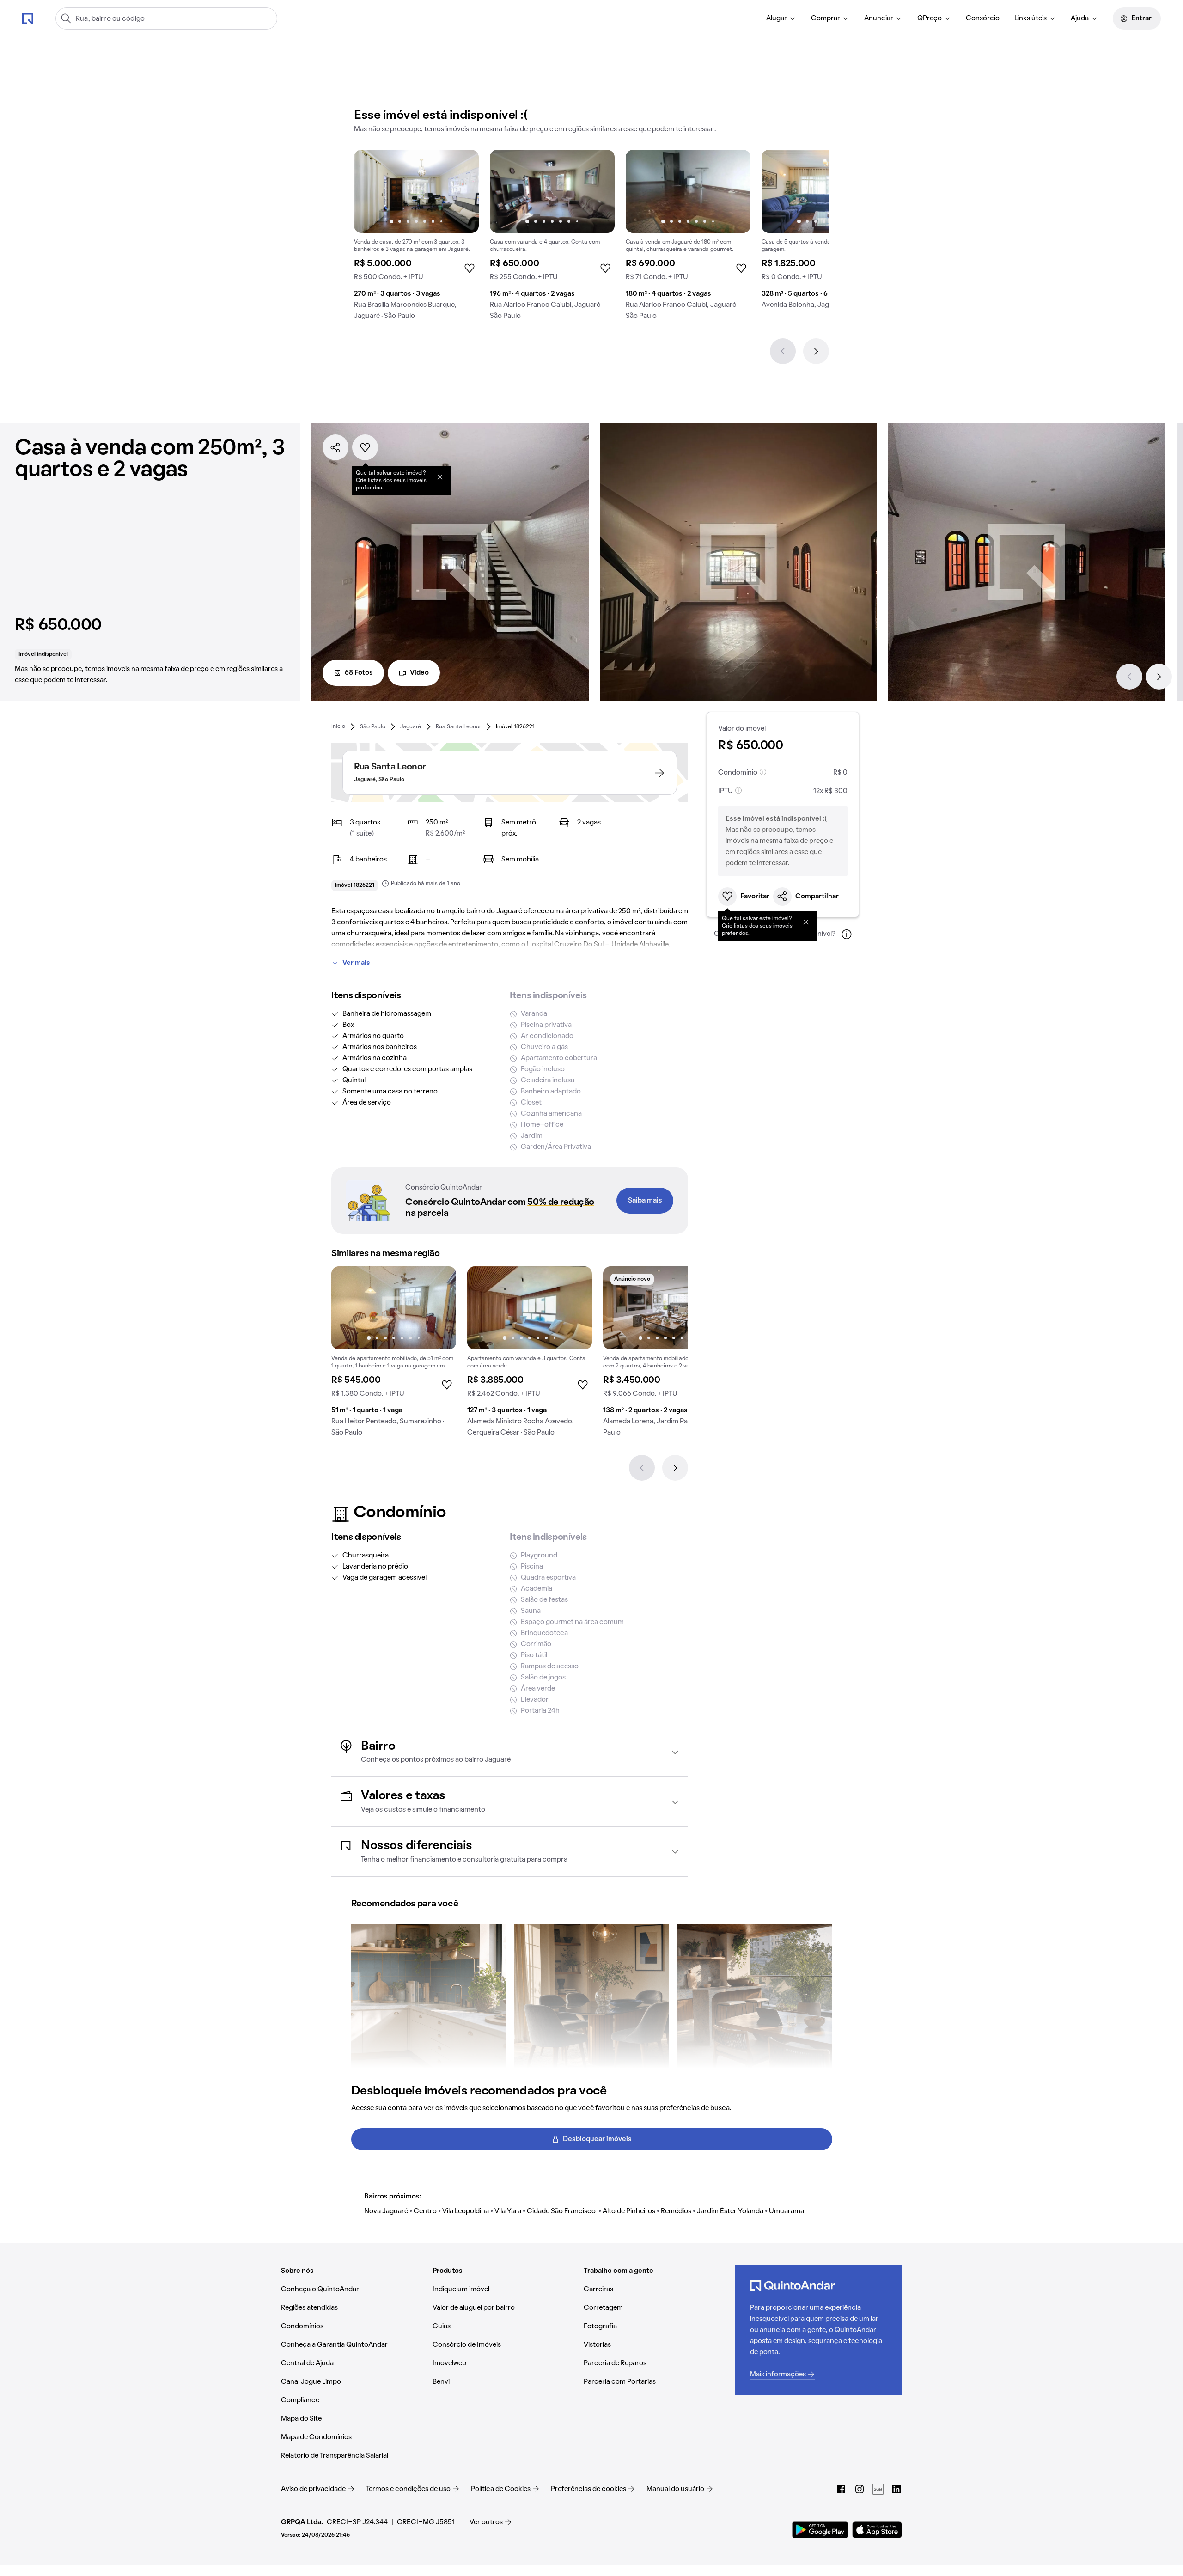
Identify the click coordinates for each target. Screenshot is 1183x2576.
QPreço (930, 18)
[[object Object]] (440, 477)
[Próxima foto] (462, 191)
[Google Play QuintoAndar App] (820, 2530)
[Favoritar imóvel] (365, 447)
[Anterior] (783, 351)
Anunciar (879, 18)
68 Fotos (359, 673)
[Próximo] (816, 351)
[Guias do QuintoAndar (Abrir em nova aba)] (878, 2489)
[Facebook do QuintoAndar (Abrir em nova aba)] (841, 2489)
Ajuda (1080, 18)
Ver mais (356, 963)
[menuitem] (781, 18)
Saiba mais (645, 1201)
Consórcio (983, 18)
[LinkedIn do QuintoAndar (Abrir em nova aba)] (896, 2489)
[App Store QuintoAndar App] (877, 2530)
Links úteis (1031, 18)
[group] (416, 238)
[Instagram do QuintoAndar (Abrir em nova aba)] (860, 2489)
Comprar (826, 18)
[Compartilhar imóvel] (335, 447)
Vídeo (419, 673)
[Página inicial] (28, 18)
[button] (510, 1752)
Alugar (777, 18)
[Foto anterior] (371, 191)
